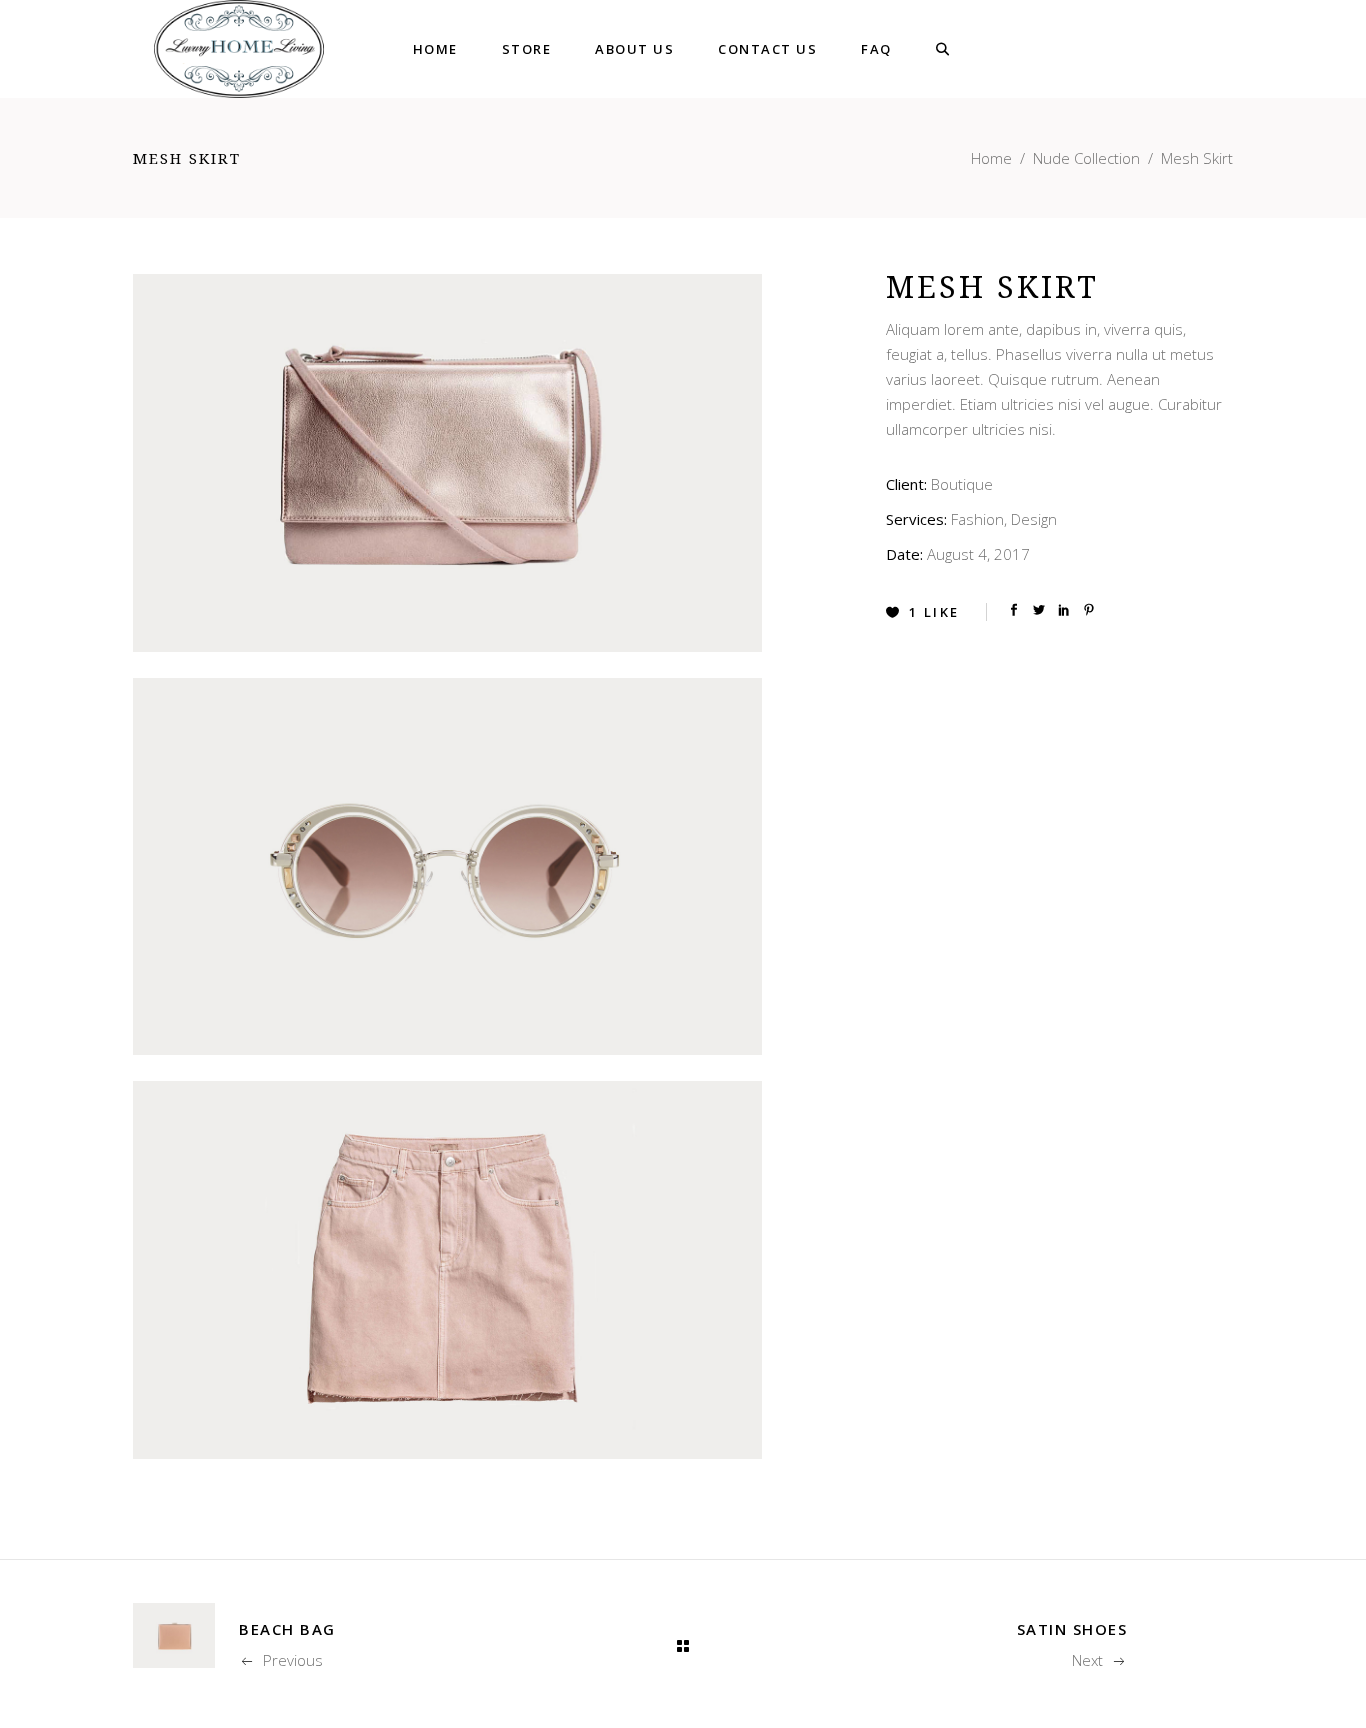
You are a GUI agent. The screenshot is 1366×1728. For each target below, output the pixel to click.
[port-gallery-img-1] (447, 463)
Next (1087, 1660)
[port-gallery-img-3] (447, 1270)
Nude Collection (1086, 158)
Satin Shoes (1072, 1629)
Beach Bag (287, 1629)
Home (991, 158)
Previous (293, 1660)
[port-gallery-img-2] (447, 867)
